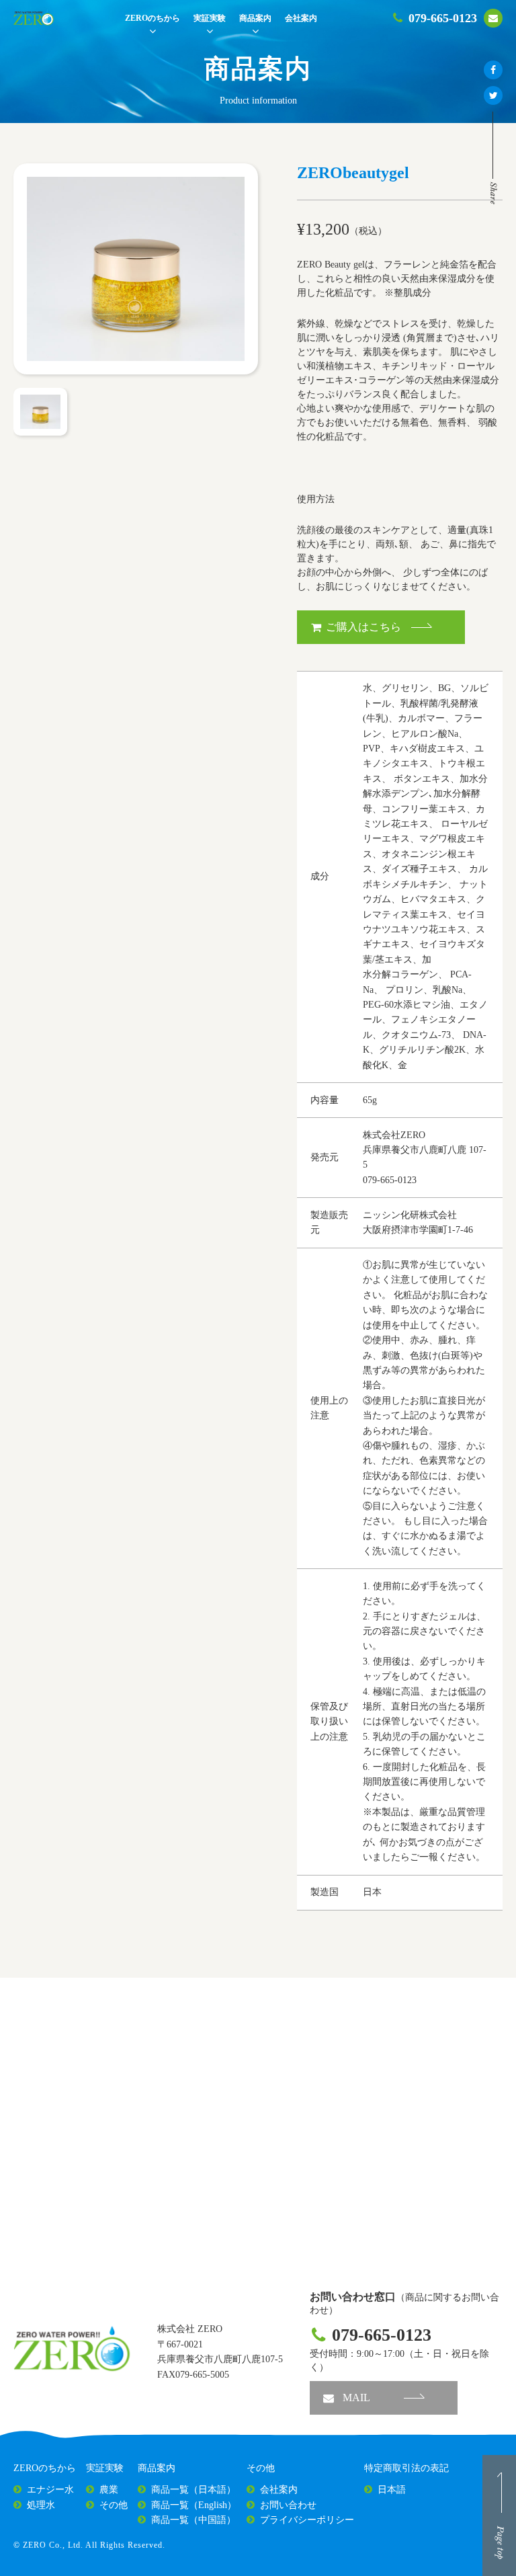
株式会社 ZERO (190, 2329)
